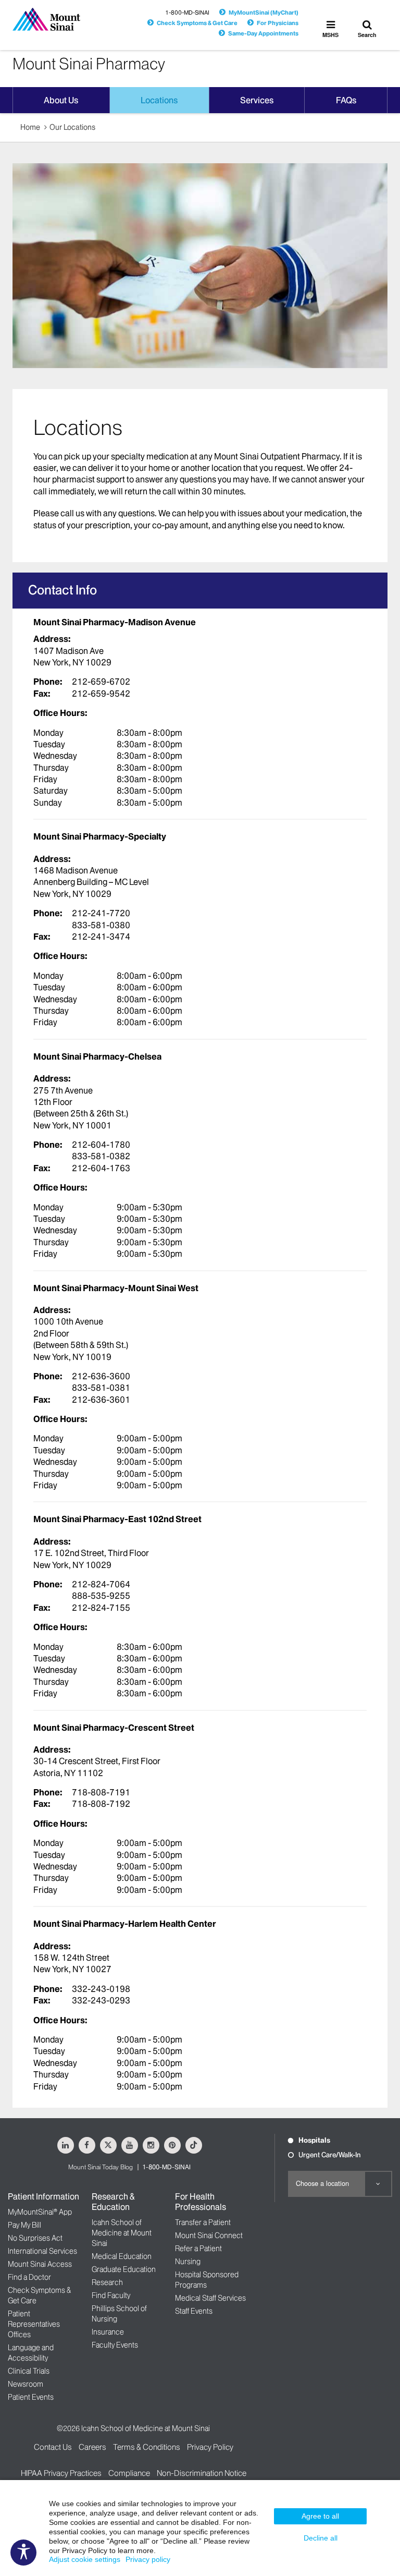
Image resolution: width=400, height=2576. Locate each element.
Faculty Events (115, 2345)
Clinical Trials (29, 2371)
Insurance (108, 2332)
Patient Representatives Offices (34, 2324)
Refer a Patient (198, 2249)
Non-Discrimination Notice (202, 2473)
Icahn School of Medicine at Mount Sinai (122, 2233)
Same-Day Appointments (263, 33)
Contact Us (53, 2447)
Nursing (188, 2262)
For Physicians (278, 23)
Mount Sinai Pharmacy (89, 64)
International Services (42, 2251)
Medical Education (122, 2256)
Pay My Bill (24, 2225)
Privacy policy (148, 2559)
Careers (92, 2447)
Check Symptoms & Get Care (197, 23)
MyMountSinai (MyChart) (264, 13)
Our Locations (72, 127)
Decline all (321, 2538)
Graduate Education (124, 2269)
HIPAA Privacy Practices (61, 2473)
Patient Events (31, 2397)
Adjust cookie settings (85, 2559)
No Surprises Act (35, 2238)
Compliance (129, 2473)
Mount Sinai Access (40, 2264)
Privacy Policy (210, 2447)
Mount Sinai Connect (209, 2235)
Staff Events (194, 2311)
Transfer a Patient (203, 2222)
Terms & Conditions (147, 2447)
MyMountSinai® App (40, 2212)
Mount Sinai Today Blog (101, 2167)
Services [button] (257, 100)
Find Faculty (111, 2295)
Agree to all (320, 2516)
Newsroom (26, 2384)
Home (30, 127)
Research (107, 2282)
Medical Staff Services (210, 2298)
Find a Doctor (29, 2277)
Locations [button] (159, 100)
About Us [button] (61, 100)
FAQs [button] (346, 100)
